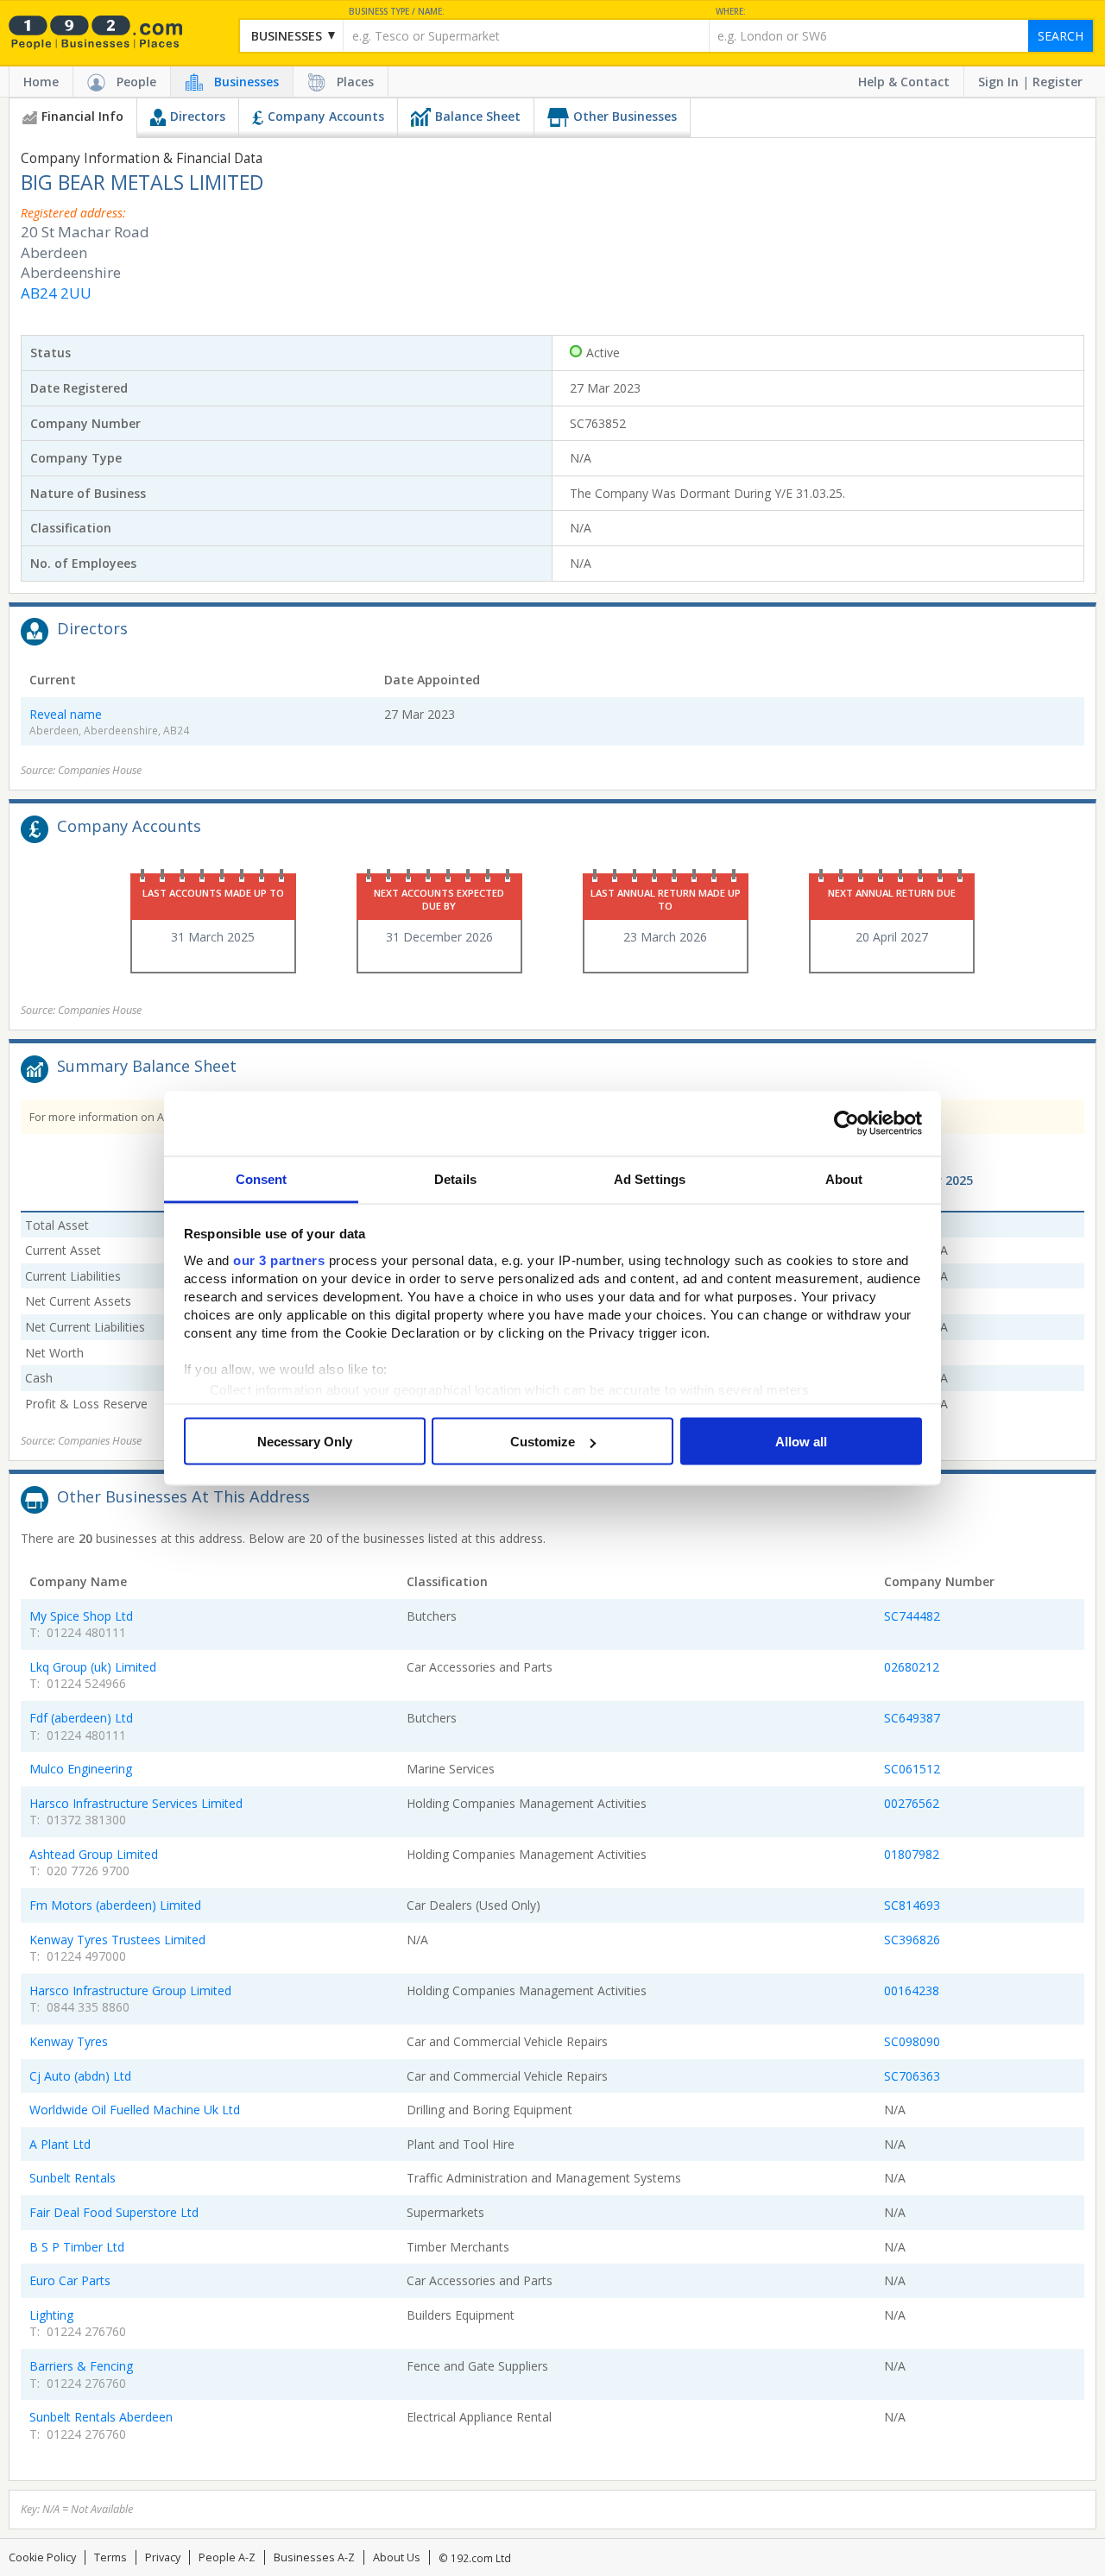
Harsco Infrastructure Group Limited (130, 1990)
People (136, 82)
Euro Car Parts (70, 2280)
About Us (397, 2557)
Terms (110, 2557)
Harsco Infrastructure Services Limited (136, 1803)
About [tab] (844, 1178)
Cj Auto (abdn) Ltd (80, 2076)
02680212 (912, 1667)
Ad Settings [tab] (650, 1178)
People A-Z (227, 2557)
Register (1058, 82)
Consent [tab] (262, 1178)
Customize (543, 1442)
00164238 (912, 1990)
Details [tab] (455, 1178)
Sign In (998, 82)
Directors (198, 116)
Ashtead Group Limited (94, 1854)
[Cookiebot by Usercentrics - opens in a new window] (846, 1124)
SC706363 (912, 2076)
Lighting (51, 2315)
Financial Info (82, 116)
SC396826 (912, 1940)
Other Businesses (625, 116)
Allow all (801, 1442)
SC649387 (912, 1718)
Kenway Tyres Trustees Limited (117, 1940)
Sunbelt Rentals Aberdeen (101, 2417)
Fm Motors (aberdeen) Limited (115, 1905)
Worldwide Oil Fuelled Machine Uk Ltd (135, 2110)
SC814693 (912, 1905)
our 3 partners (279, 1260)
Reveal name (66, 714)
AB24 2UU (56, 293)
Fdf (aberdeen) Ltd (81, 1718)
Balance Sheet (478, 116)
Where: (731, 12)
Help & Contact (904, 82)
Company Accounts (326, 116)
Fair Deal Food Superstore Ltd (114, 2212)
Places (355, 82)
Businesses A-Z (314, 2557)
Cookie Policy (42, 2557)
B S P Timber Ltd (77, 2247)
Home (41, 82)
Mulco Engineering (81, 1769)
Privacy (163, 2557)
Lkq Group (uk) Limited (93, 1667)
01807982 (912, 1854)
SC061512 (912, 1769)
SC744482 (912, 1616)
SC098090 (912, 2041)
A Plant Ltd (60, 2144)
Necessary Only (305, 1442)
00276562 (912, 1803)
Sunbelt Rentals (73, 2178)
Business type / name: (397, 12)
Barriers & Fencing (81, 2366)
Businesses (246, 82)
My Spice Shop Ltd (81, 1616)
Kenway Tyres (69, 2041)
